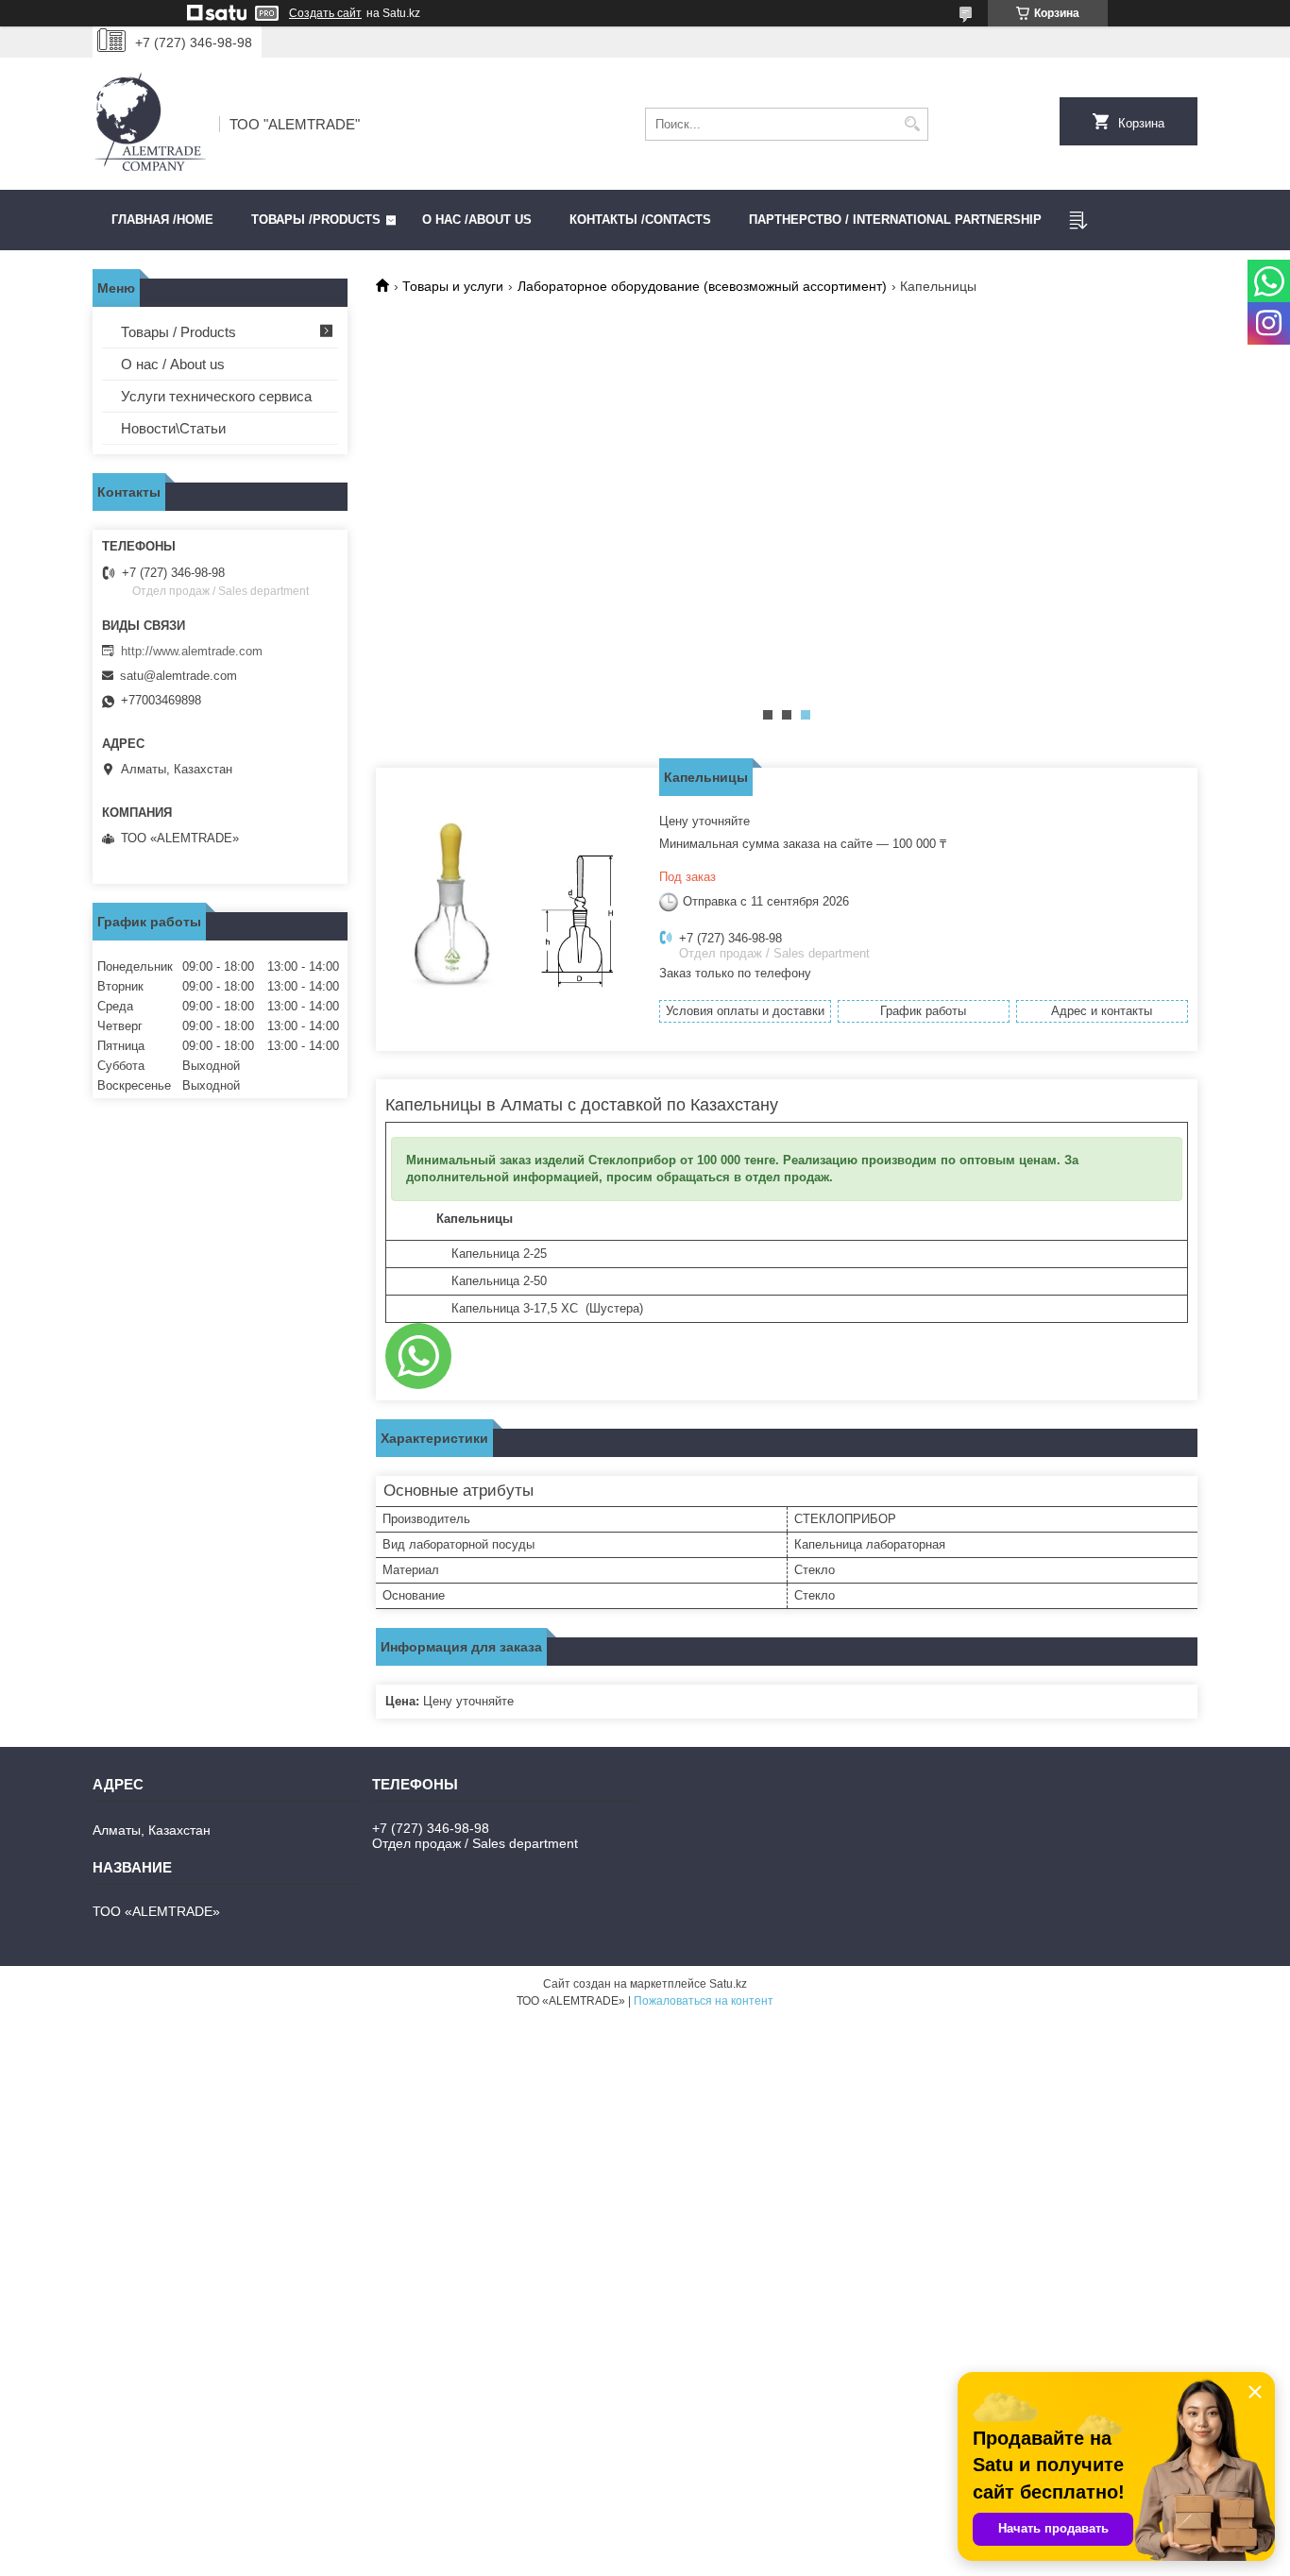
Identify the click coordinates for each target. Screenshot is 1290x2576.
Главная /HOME (162, 220)
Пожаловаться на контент (704, 2001)
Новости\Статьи (173, 428)
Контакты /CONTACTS (640, 220)
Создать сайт (325, 13)
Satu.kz (728, 1984)
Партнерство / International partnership (895, 220)
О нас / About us (173, 364)
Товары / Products (178, 332)
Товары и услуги (453, 286)
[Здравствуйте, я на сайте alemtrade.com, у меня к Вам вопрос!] (418, 1356)
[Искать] (912, 124)
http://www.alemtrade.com (192, 651)
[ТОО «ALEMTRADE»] (149, 124)
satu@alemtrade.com (178, 676)
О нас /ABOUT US (477, 220)
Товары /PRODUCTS (316, 220)
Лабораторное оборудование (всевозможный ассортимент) (702, 286)
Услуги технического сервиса (216, 396)
